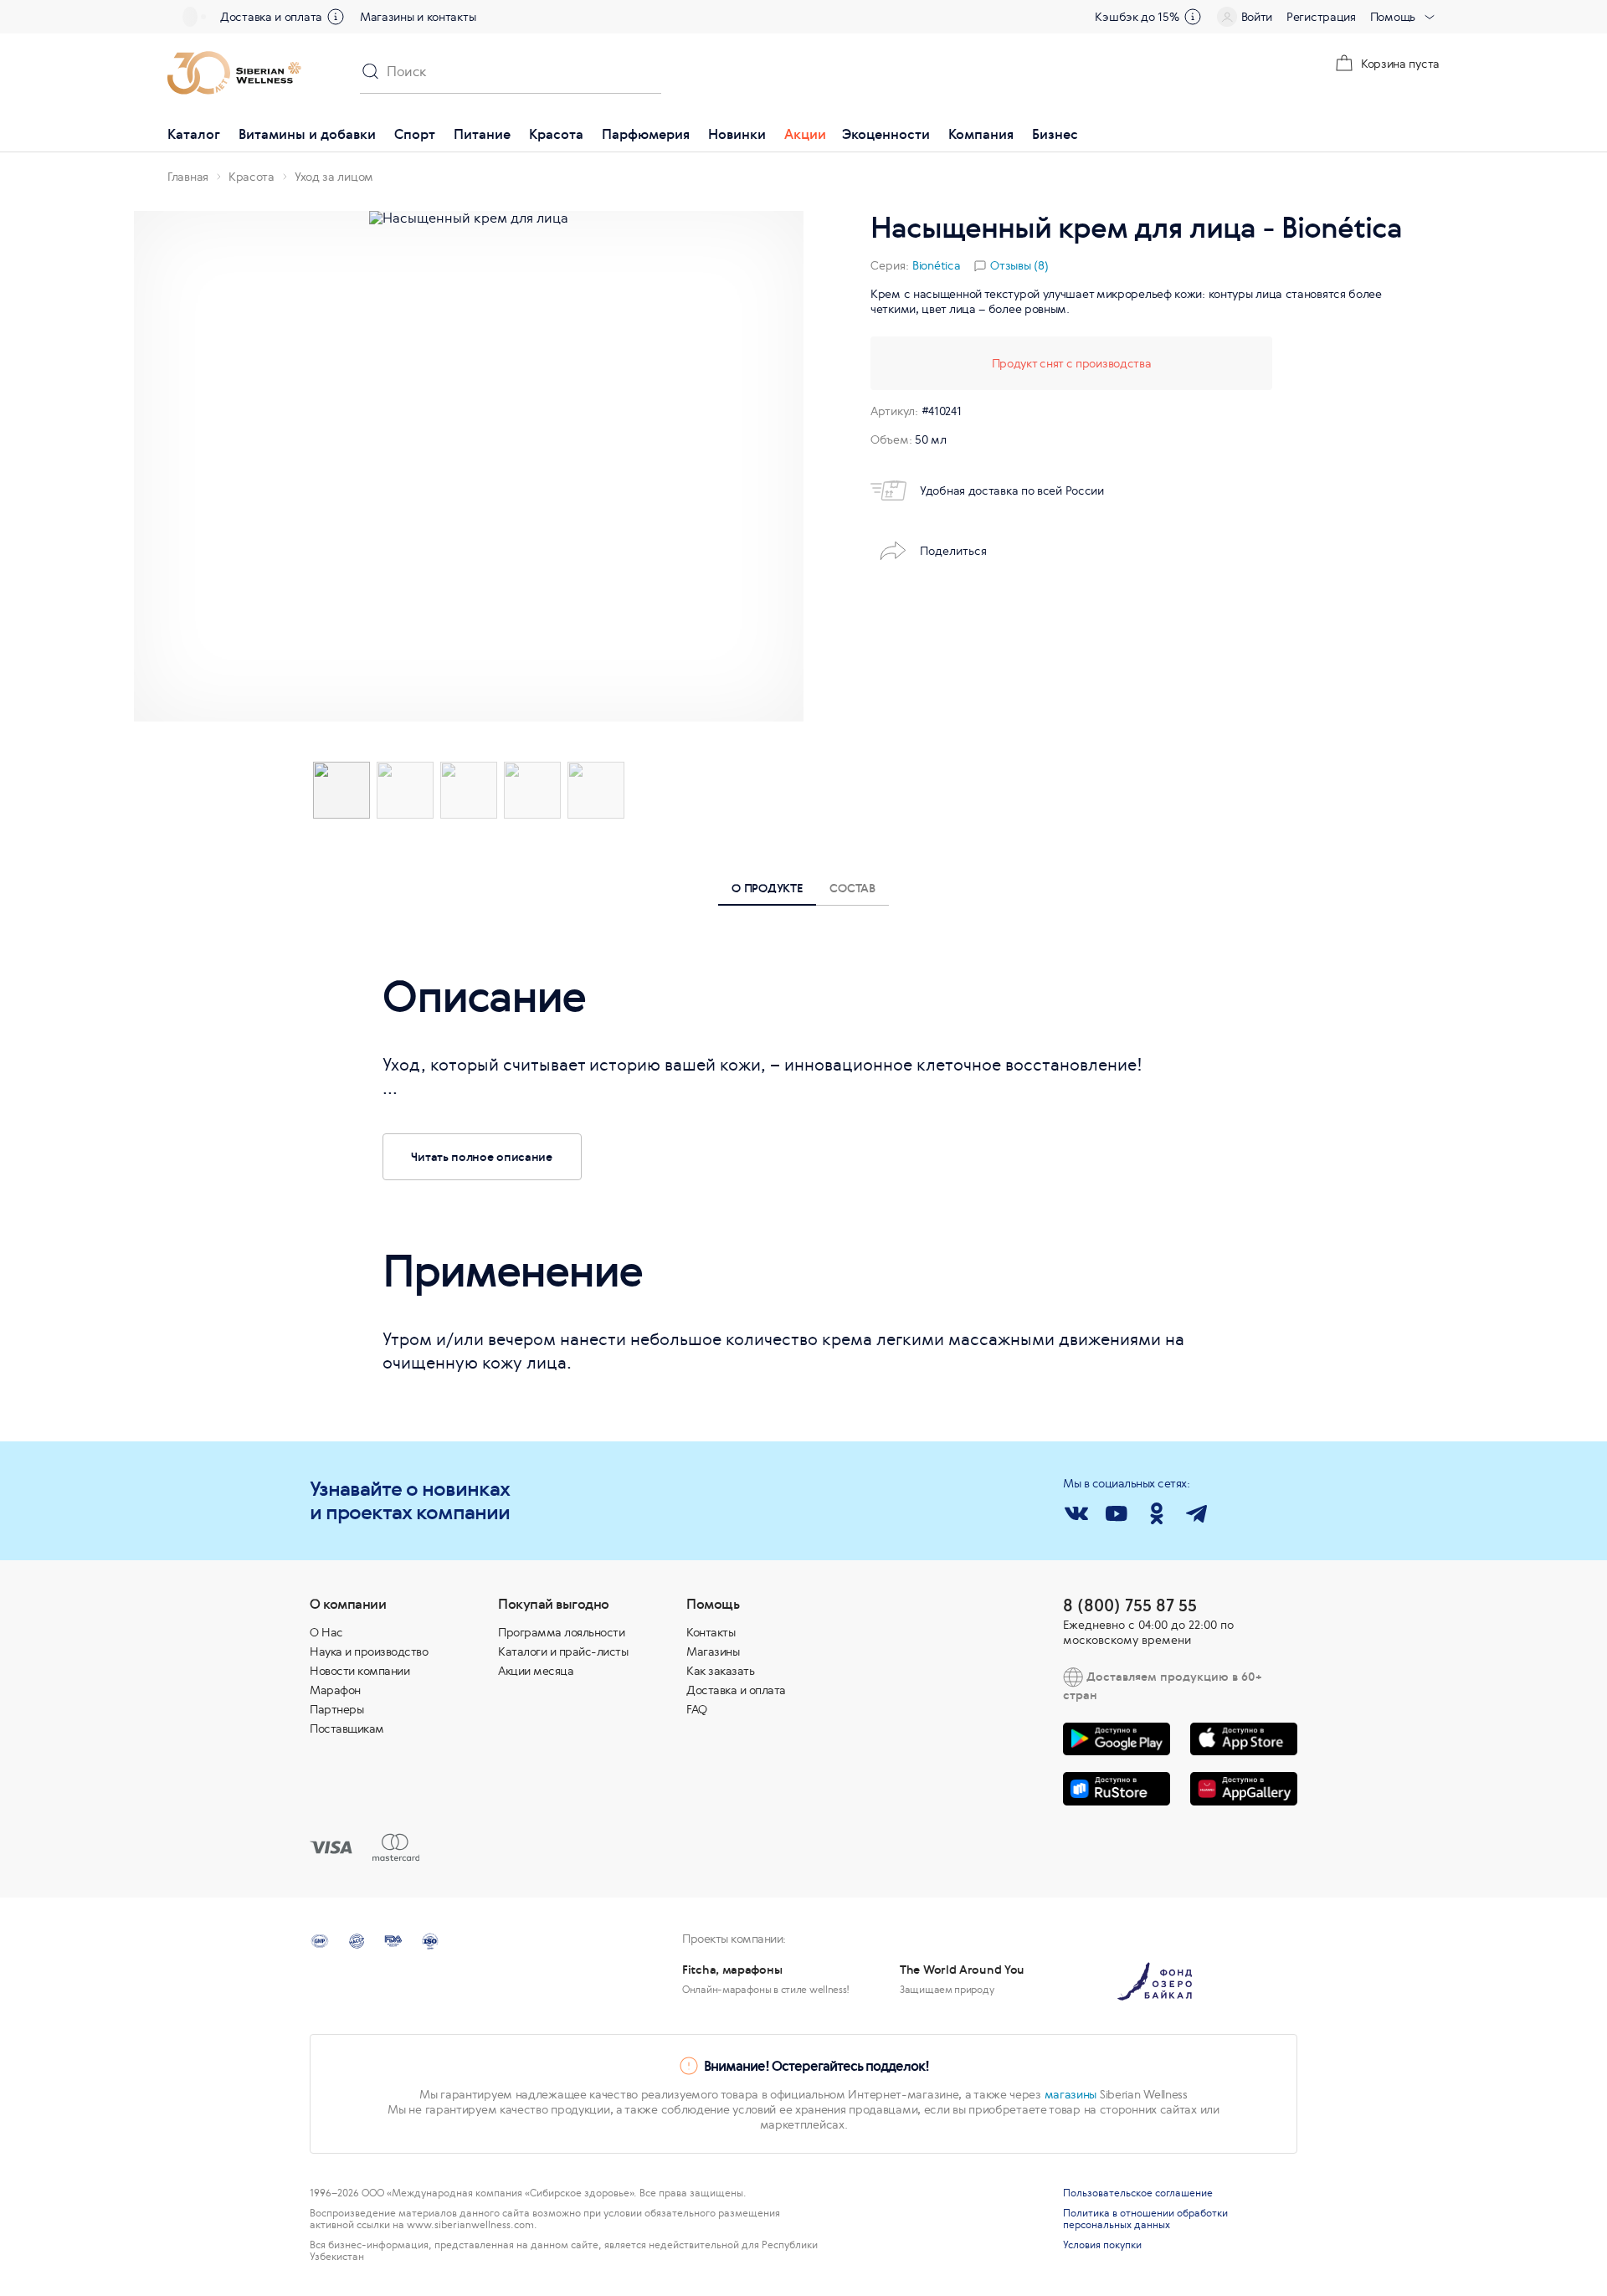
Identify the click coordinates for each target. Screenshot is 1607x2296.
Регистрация (1321, 17)
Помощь (1393, 17)
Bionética (936, 265)
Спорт (415, 134)
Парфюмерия (646, 134)
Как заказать (720, 1671)
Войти (1257, 17)
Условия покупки (1102, 2245)
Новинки (737, 134)
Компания (981, 134)
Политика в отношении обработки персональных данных (1145, 2219)
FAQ (697, 1709)
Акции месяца (536, 1671)
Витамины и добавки (307, 134)
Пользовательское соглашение (1138, 2193)
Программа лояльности (561, 1632)
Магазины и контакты (418, 17)
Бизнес (1055, 134)
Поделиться (953, 551)
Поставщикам (347, 1728)
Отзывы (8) (1019, 265)
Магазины (713, 1651)
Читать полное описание (481, 1156)
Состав (852, 888)
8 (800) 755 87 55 (1130, 1605)
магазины (1071, 2094)
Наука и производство (369, 1651)
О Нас (326, 1632)
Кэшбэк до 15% (1137, 17)
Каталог (194, 134)
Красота (556, 134)
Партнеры (336, 1709)
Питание (482, 134)
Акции (805, 134)
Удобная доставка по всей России (1012, 491)
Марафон (335, 1690)
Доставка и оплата (271, 17)
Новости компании (359, 1671)
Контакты (711, 1632)
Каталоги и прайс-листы (563, 1651)
